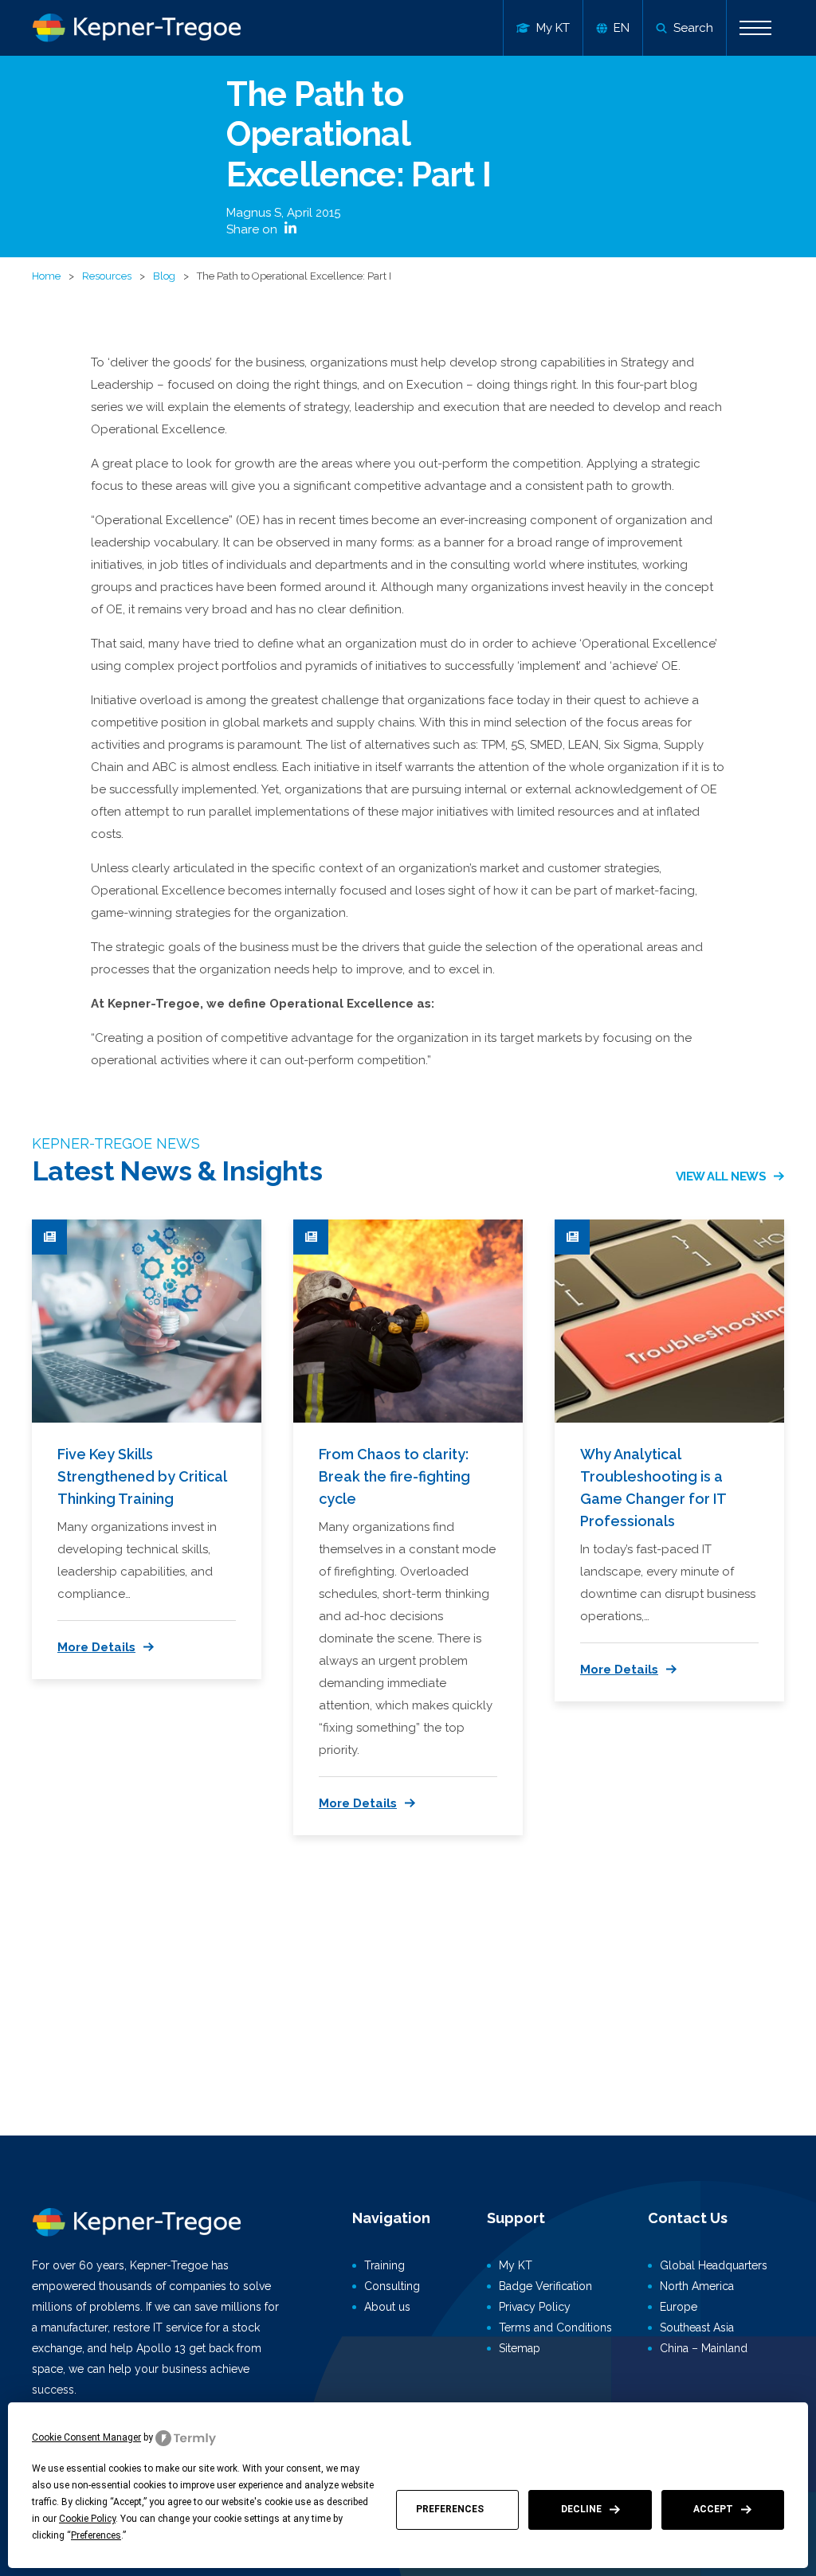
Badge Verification (545, 2286)
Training (384, 2265)
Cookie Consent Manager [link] (86, 2437)
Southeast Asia (697, 2327)
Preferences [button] (96, 2535)
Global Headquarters (714, 2265)
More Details (96, 1647)
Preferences (450, 2509)
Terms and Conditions (555, 2327)
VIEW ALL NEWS (721, 1176)
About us (387, 2307)
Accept (713, 2509)
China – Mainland (704, 2348)
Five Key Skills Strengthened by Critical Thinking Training (142, 1476)
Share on (253, 229)
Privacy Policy (535, 2307)
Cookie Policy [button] (87, 2519)
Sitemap (520, 2348)
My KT (516, 2265)
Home (46, 276)
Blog (164, 276)
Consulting (392, 2286)
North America (697, 2286)
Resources (107, 276)
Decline (581, 2509)
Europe (679, 2307)
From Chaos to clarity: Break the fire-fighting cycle (394, 1476)
